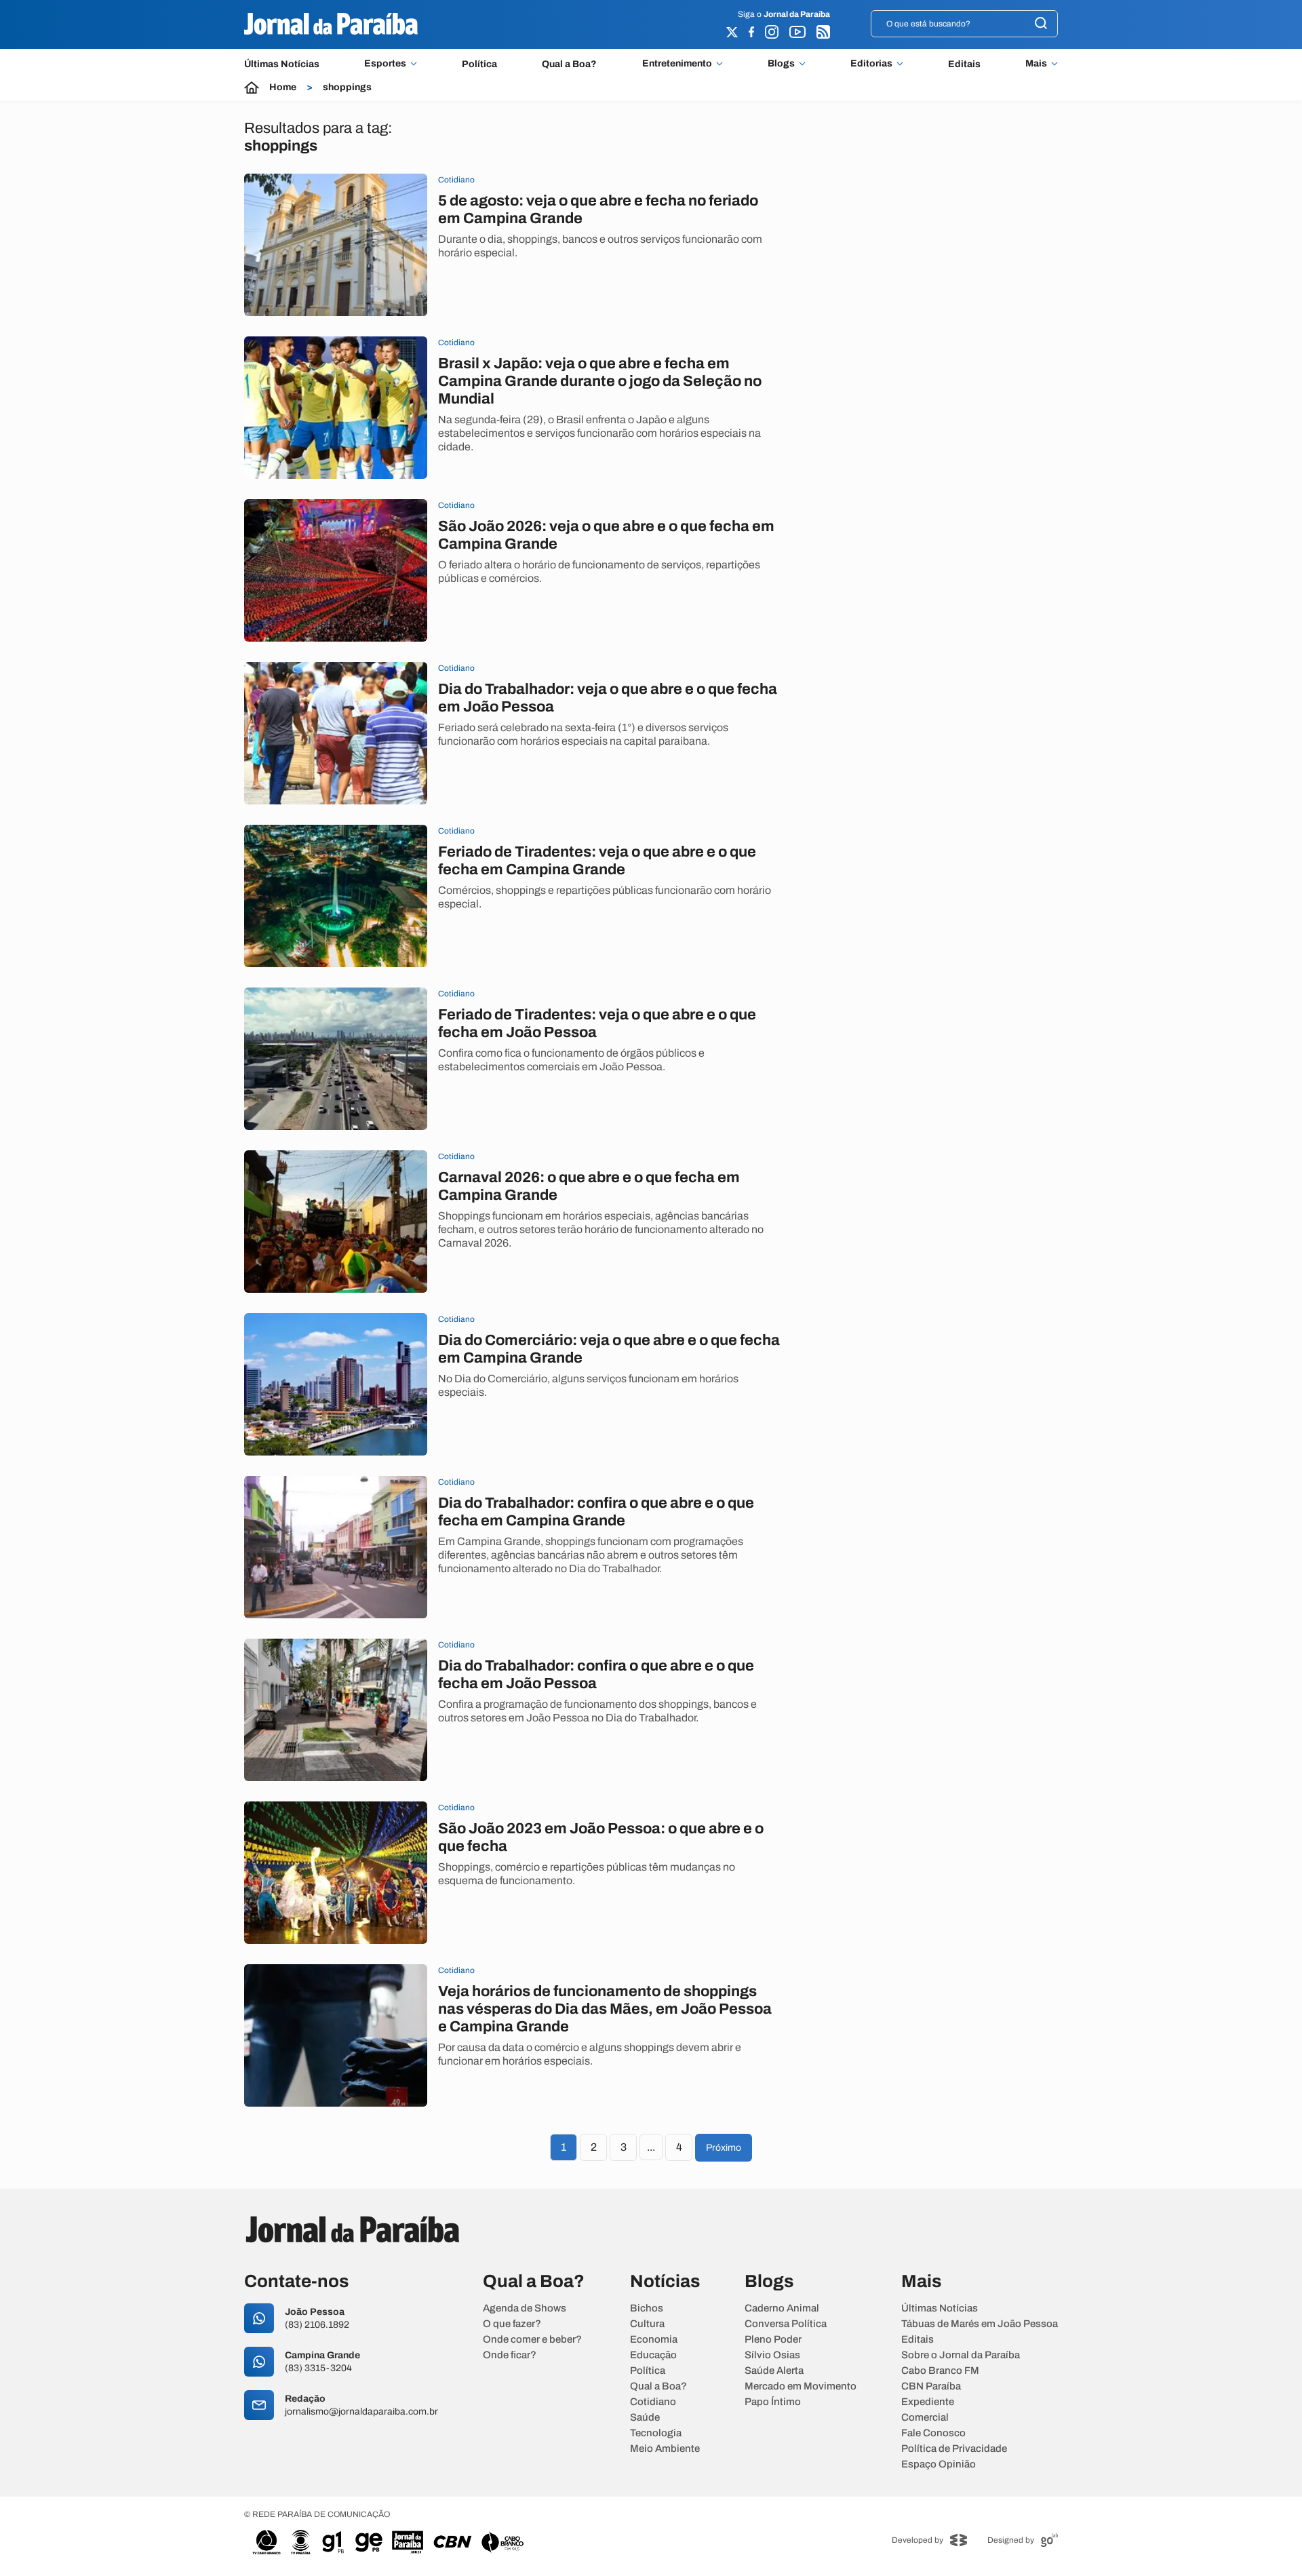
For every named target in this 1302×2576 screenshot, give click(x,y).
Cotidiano (653, 2402)
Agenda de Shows (525, 2308)
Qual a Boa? (569, 64)
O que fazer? (512, 2324)
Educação (653, 2355)
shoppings (347, 87)
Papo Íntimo (773, 2402)
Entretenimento (677, 64)
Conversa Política (786, 2324)
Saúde (645, 2418)
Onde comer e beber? (532, 2340)
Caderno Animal (782, 2308)
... (651, 2147)
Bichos (647, 2308)
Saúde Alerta (774, 2371)
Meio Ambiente (665, 2449)
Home (283, 87)
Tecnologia (656, 2433)
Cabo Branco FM (940, 2371)
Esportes (385, 64)
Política (479, 64)
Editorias (871, 64)
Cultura (647, 2324)
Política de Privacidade (954, 2449)
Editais (964, 64)
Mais (1036, 64)
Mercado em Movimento (801, 2386)
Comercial (925, 2418)
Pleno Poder (773, 2340)
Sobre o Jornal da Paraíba (961, 2355)
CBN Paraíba (931, 2386)
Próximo (724, 2148)
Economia (654, 2340)
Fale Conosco (933, 2433)
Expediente (928, 2402)
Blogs (781, 64)
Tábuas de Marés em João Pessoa (980, 2324)
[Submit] (1041, 24)
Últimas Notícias (282, 64)
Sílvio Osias (772, 2355)
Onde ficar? (510, 2355)
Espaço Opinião (939, 2464)
